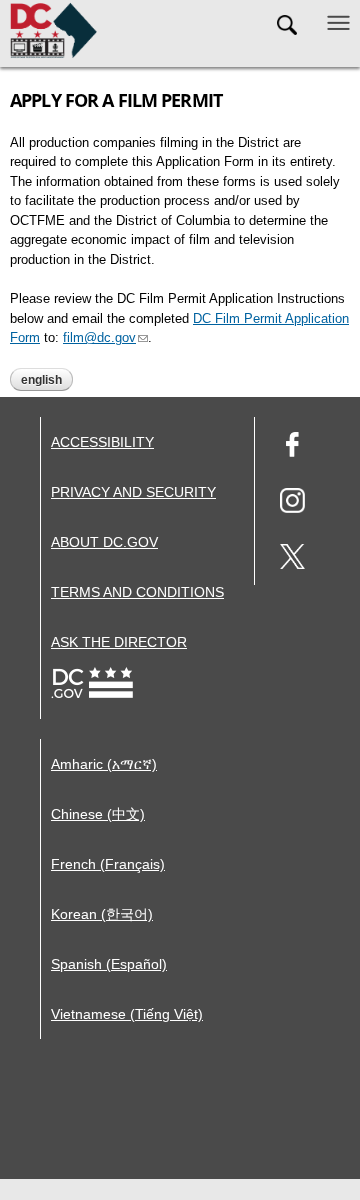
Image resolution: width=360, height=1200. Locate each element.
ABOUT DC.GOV (104, 542)
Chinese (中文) (98, 814)
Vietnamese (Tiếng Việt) (127, 1014)
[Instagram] (292, 503)
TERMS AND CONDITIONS (137, 592)
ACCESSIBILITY (102, 442)
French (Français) (108, 864)
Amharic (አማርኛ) (104, 764)
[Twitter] (292, 559)
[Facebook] (292, 447)
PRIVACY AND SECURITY (133, 492)
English (41, 380)
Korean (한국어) (102, 914)
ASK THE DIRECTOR (119, 642)
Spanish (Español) (109, 964)
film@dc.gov (99, 337)
